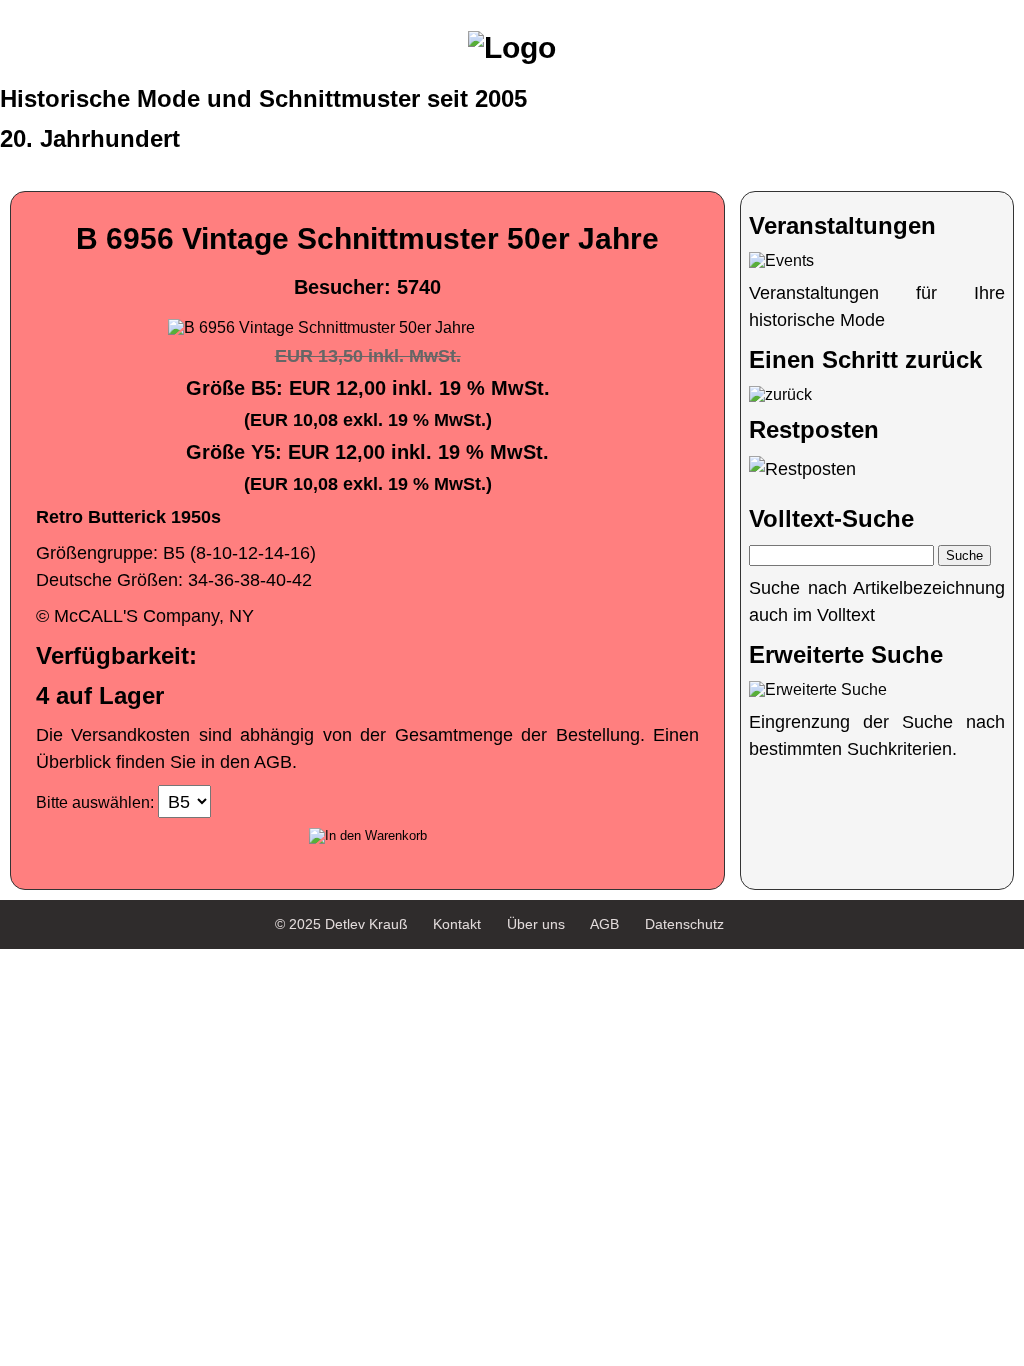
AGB (604, 924)
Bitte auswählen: (95, 802)
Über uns (536, 924)
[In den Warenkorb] (368, 836)
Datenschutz (684, 924)
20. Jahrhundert (90, 138)
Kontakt (457, 924)
